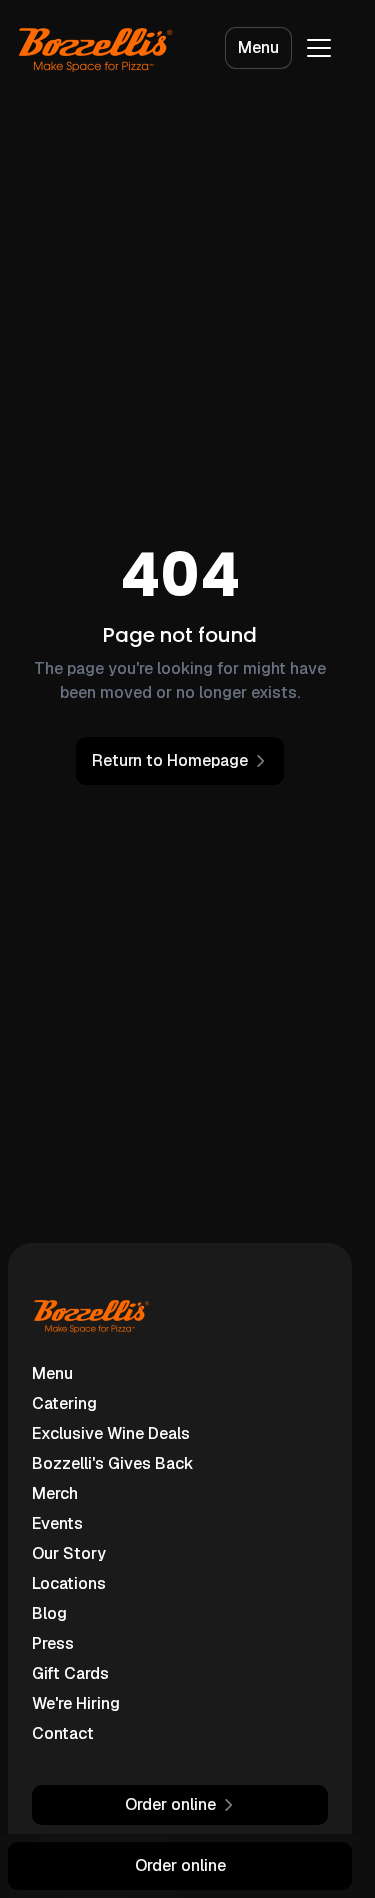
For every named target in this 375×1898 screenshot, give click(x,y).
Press (53, 1643)
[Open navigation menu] (319, 48)
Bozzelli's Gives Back (113, 1463)
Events (57, 1523)
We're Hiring (76, 1703)
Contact (63, 1733)
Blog (49, 1613)
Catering (64, 1403)
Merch (55, 1493)
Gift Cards (70, 1673)
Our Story (69, 1553)
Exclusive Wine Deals (111, 1433)
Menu (258, 47)
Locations (69, 1583)
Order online (180, 1865)
